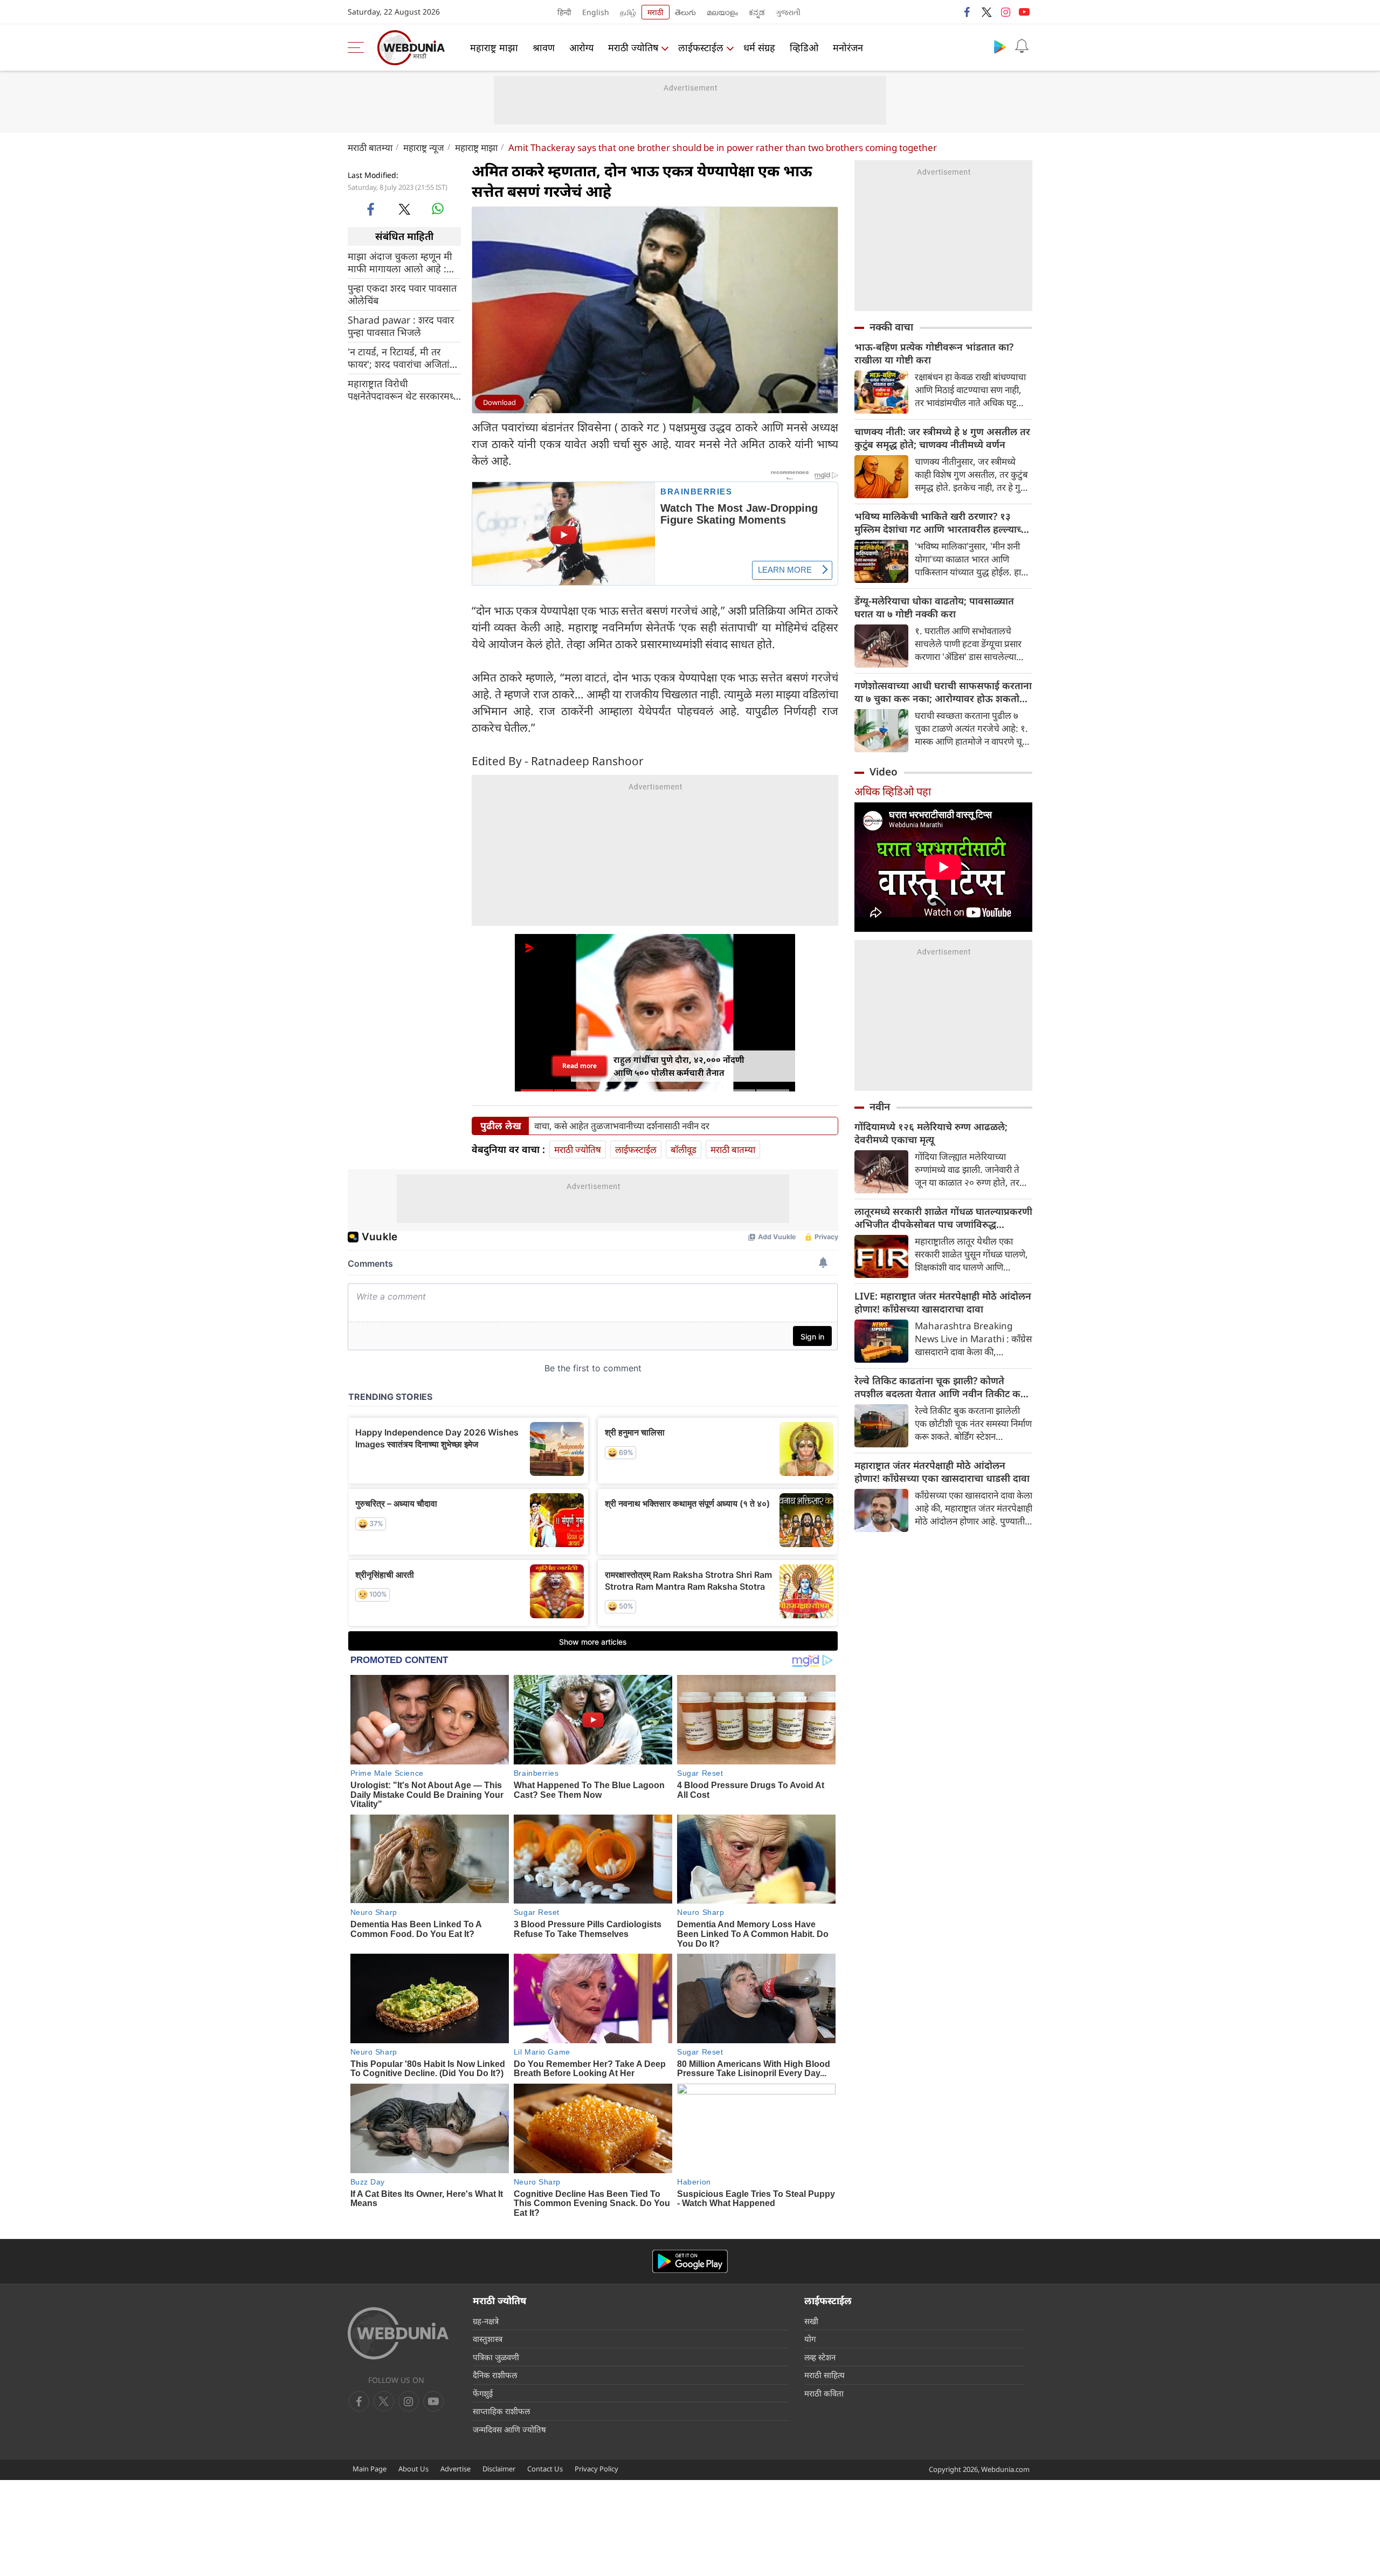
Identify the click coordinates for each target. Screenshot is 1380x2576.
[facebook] (968, 12)
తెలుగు (685, 12)
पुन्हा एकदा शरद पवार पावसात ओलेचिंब (402, 294)
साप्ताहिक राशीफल (501, 2411)
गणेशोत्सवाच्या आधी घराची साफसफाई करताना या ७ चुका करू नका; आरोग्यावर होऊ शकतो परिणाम (943, 692)
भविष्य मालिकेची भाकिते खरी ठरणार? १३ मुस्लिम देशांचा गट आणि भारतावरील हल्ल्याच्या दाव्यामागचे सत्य (942, 523)
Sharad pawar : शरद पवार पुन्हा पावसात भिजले (401, 326)
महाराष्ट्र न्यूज (424, 147)
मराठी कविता (824, 2393)
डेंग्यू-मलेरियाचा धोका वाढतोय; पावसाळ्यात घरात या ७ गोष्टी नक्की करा (934, 607)
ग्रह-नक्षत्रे (486, 2321)
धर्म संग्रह (759, 47)
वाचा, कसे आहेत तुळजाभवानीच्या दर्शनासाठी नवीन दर (622, 1126)
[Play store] (1000, 46)
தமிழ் (628, 12)
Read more (580, 1066)
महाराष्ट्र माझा (494, 47)
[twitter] (986, 12)
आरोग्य (581, 47)
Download (499, 402)
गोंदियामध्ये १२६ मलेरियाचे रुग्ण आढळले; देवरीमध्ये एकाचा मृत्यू (931, 1133)
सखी (811, 2321)
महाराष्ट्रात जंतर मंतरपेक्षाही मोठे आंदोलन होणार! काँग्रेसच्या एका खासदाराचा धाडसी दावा (942, 1472)
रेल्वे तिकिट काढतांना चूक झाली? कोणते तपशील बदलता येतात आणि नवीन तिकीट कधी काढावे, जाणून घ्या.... (942, 1387)
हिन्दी (564, 12)
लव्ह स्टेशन (820, 2357)
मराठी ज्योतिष (633, 47)
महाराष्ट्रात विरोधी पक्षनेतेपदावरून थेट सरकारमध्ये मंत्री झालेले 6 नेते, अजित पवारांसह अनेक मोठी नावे (403, 389)
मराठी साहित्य (824, 2375)
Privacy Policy (596, 2469)
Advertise (456, 2469)
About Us (413, 2469)
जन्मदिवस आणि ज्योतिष (509, 2429)
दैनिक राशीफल (495, 2375)
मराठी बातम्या (370, 147)
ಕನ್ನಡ (757, 12)
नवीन (880, 1107)
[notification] (1022, 46)
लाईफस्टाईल (701, 47)
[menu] (358, 47)
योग (810, 2339)
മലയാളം (722, 12)
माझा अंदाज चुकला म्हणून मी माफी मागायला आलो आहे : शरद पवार (400, 262)
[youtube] (1024, 12)
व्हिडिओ (804, 47)
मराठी (655, 12)
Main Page (370, 2469)
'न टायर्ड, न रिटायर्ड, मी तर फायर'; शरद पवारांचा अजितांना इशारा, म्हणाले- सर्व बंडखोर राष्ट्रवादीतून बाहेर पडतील (403, 358)
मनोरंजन (848, 47)
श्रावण (544, 47)
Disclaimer (499, 2469)
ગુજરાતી (788, 12)
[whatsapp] (438, 209)
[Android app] (690, 2261)
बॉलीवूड (684, 1149)
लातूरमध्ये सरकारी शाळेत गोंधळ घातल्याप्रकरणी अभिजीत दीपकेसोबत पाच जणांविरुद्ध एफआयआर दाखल (943, 1218)
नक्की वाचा (891, 327)
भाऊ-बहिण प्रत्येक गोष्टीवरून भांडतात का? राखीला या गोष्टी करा (934, 353)
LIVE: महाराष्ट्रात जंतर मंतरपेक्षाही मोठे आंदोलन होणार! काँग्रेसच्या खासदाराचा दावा (943, 1302)
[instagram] (1005, 12)
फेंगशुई (483, 2393)
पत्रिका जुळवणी (496, 2357)
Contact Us (545, 2469)
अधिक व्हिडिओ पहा (893, 791)
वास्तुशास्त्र (488, 2339)
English (596, 12)
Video (884, 772)
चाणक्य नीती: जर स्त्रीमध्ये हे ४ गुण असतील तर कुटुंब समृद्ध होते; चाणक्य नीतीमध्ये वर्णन (942, 438)
